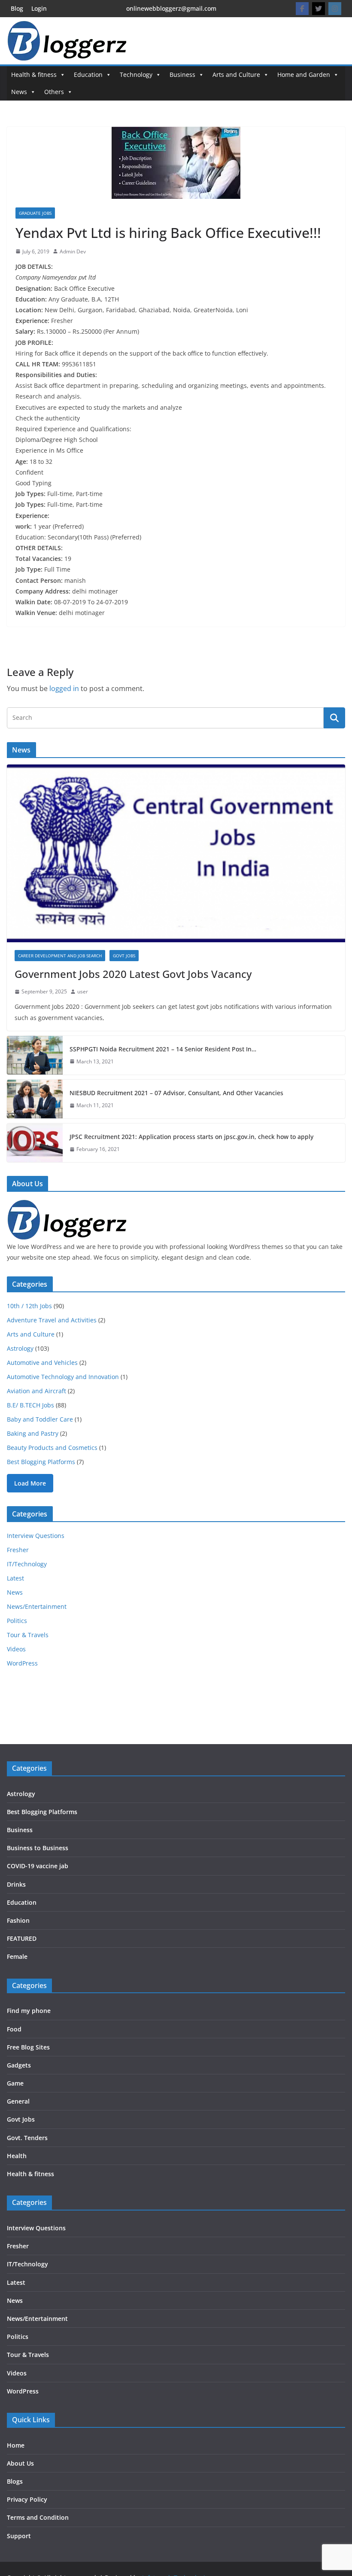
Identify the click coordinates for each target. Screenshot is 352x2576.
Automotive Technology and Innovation (63, 1377)
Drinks (16, 1884)
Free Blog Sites (28, 2047)
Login (39, 8)
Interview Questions (36, 1536)
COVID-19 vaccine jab (38, 1866)
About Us (20, 2463)
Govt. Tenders (27, 2138)
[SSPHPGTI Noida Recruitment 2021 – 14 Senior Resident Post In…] (35, 1055)
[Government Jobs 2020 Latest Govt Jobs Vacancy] (176, 853)
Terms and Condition (38, 2517)
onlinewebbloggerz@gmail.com (171, 8)
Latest (15, 1578)
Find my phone (29, 2011)
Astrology (20, 1348)
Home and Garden (304, 75)
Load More (30, 1483)
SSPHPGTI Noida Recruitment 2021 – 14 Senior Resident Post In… (163, 1049)
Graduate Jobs (35, 213)
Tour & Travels (28, 1635)
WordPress (22, 1663)
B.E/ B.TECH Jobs (30, 1405)
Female (17, 1956)
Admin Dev (73, 251)
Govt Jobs (124, 956)
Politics (17, 1621)
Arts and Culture (236, 75)
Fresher (18, 1550)
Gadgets (19, 2065)
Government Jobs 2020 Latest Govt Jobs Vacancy (133, 974)
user (83, 991)
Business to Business (38, 1848)
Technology (136, 75)
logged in (64, 688)
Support (19, 2536)
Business (182, 75)
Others (54, 92)
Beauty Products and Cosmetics (52, 1448)
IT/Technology (27, 1564)
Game (15, 2083)
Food (14, 2029)
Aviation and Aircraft (36, 1391)
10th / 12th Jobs (29, 1306)
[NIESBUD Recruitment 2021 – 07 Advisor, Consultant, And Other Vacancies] (35, 1099)
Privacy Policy (27, 2499)
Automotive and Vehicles (42, 1363)
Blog (17, 8)
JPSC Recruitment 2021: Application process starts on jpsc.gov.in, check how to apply (191, 1137)
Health (17, 2156)
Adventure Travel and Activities (52, 1320)
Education (88, 75)
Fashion (18, 1920)
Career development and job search (60, 956)
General (18, 2101)
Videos (16, 1649)
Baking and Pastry (33, 1433)
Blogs (15, 2481)
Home (16, 2445)
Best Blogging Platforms (41, 1462)
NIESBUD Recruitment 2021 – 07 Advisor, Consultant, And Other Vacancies (176, 1093)
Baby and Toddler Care (40, 1419)
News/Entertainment (37, 1606)
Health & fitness (34, 75)
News (19, 92)
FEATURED (22, 1938)
